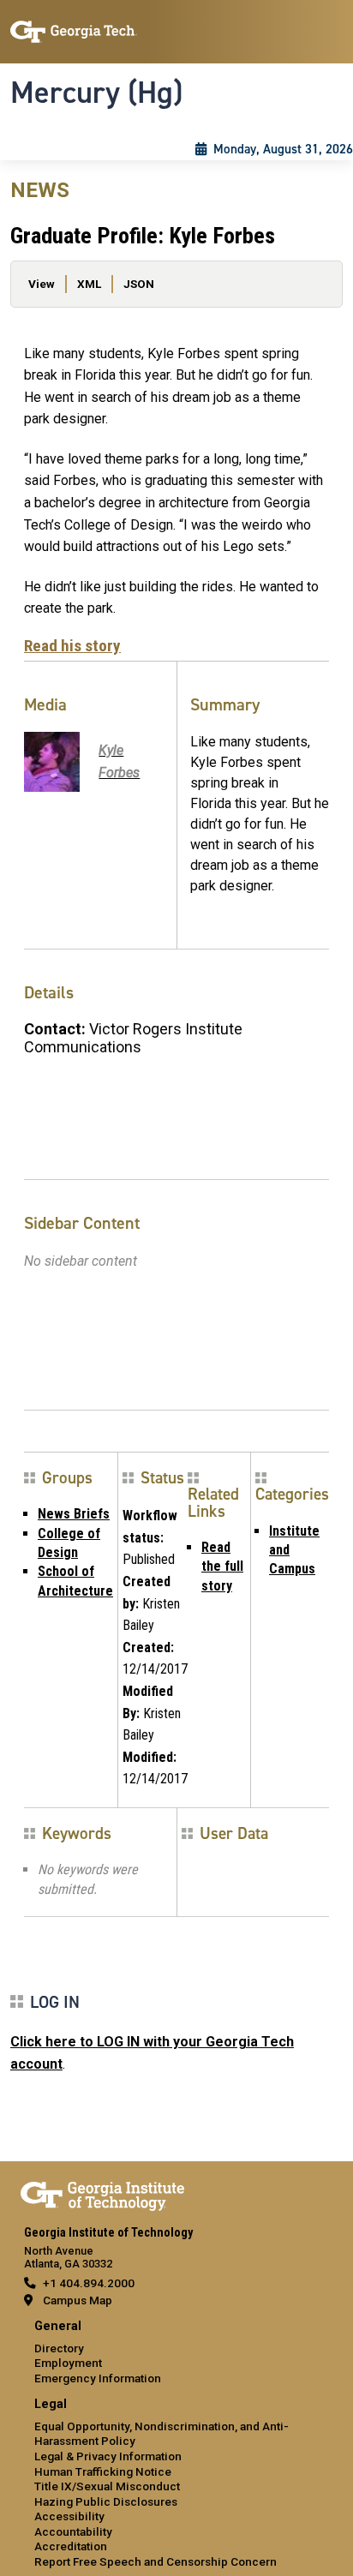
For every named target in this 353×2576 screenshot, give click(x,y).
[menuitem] (176, 2353)
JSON (139, 284)
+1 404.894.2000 (89, 2283)
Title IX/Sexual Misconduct (107, 2486)
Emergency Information (98, 2378)
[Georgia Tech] (102, 2193)
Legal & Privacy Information (108, 2456)
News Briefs (74, 1514)
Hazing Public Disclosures (106, 2501)
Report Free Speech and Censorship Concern (156, 2561)
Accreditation (71, 2546)
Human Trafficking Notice (103, 2471)
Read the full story (222, 1567)
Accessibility (69, 2516)
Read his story (72, 646)
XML (89, 284)
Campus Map (78, 2300)
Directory (59, 2348)
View (42, 284)
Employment (68, 2363)
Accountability (73, 2531)
